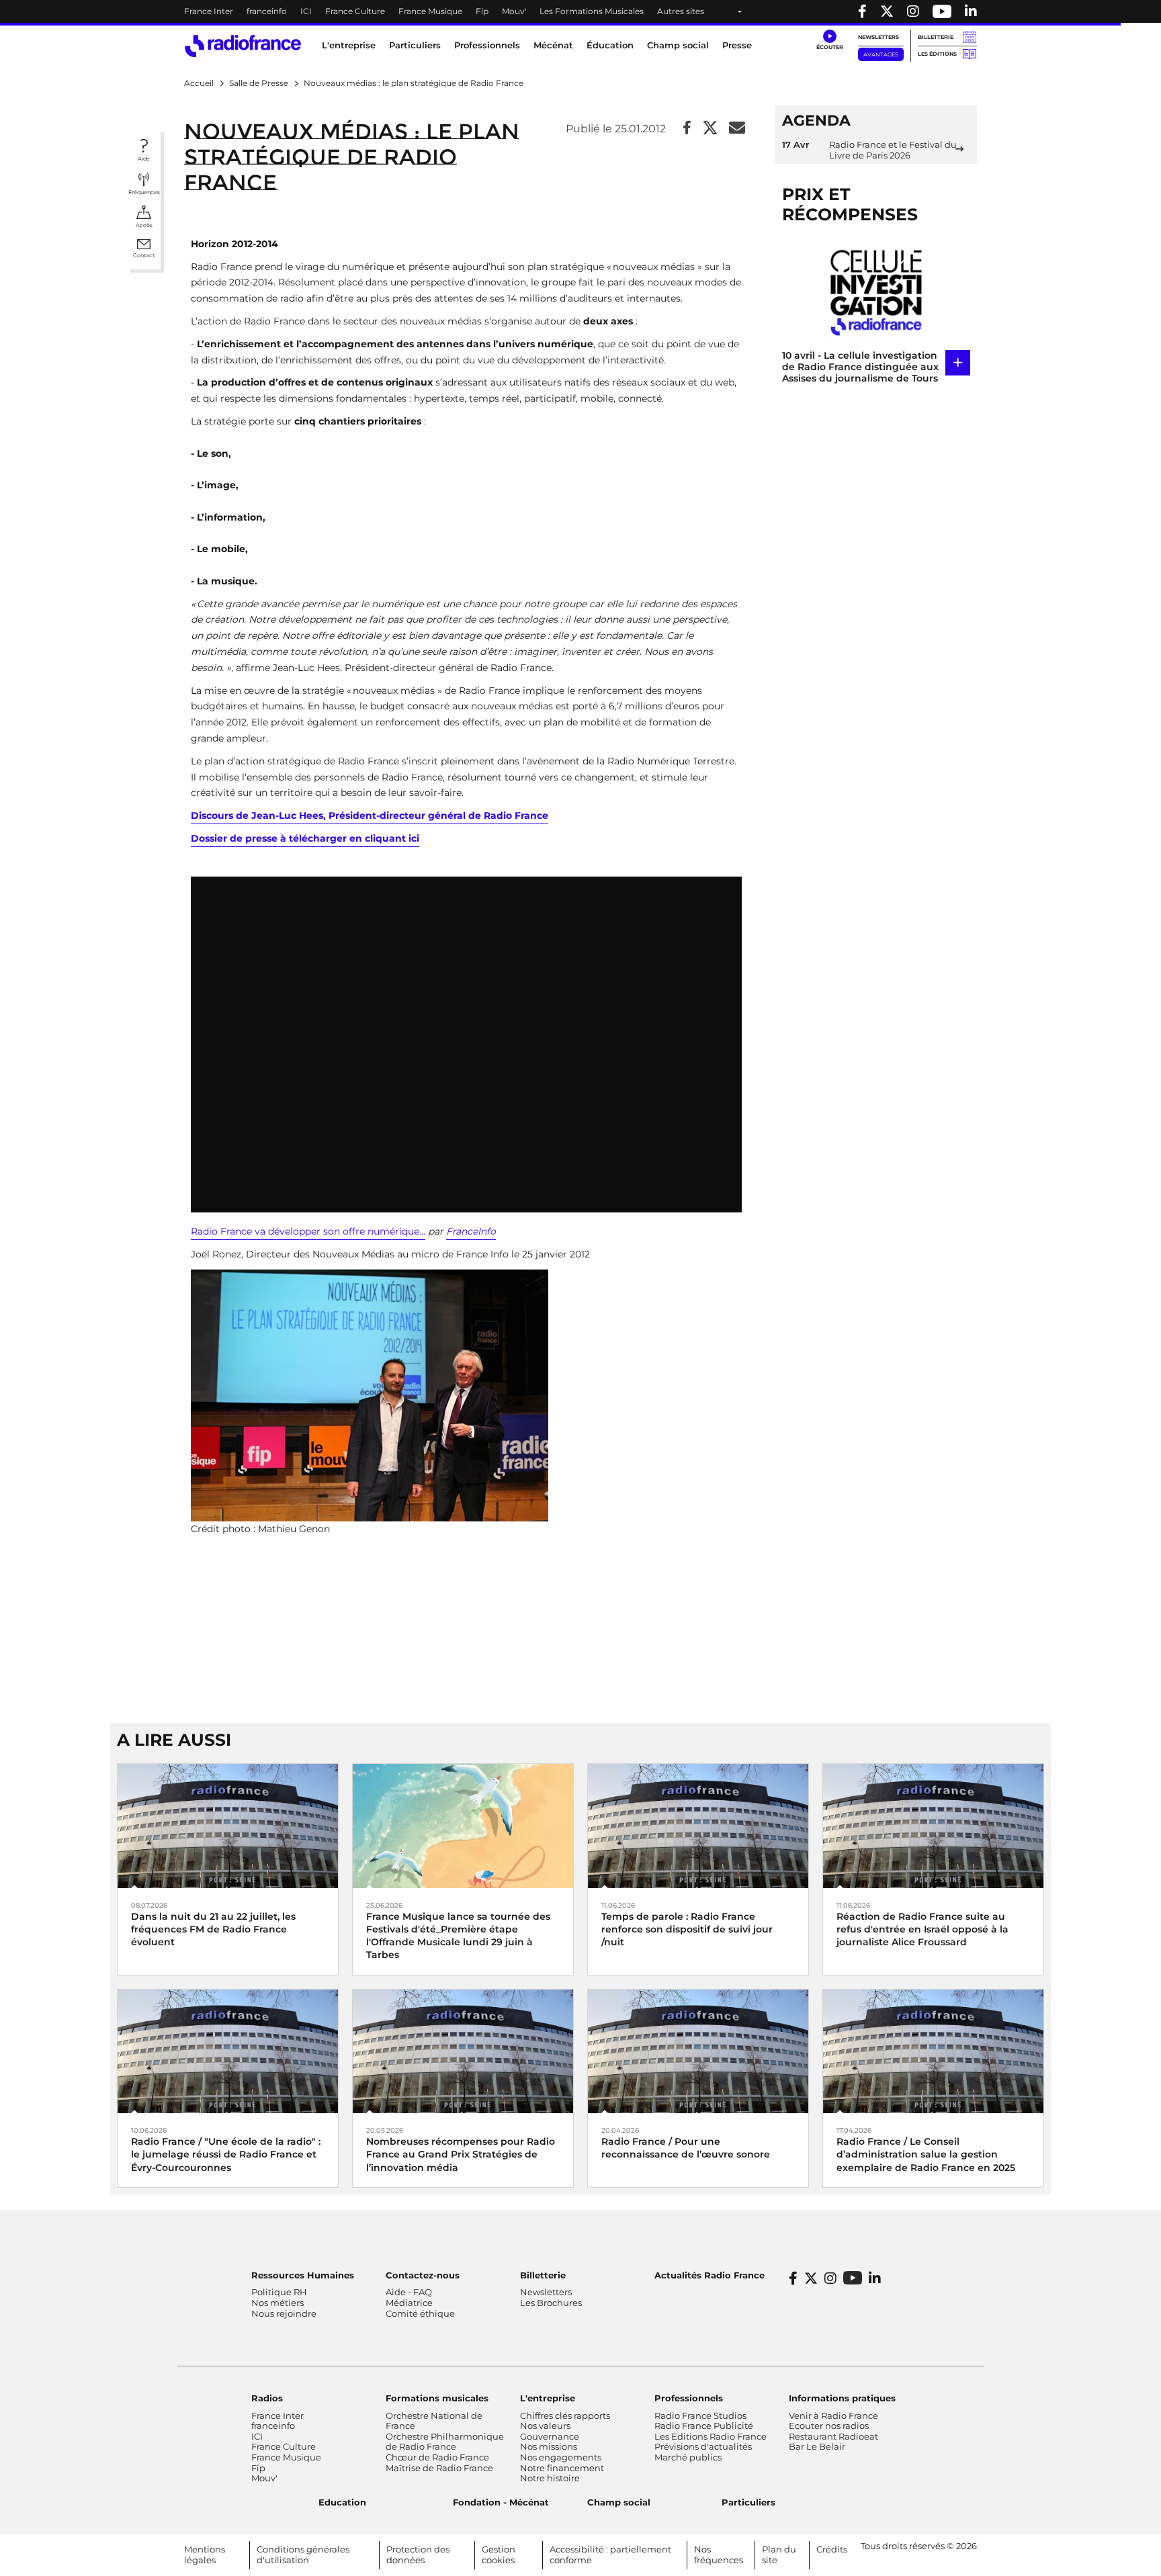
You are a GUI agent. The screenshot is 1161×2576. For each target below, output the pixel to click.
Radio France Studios (700, 2415)
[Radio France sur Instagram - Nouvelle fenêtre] (913, 11)
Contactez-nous (423, 2275)
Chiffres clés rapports (565, 2415)
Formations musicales (437, 2398)
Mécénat (553, 45)
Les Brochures (551, 2303)
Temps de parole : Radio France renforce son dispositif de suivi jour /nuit (687, 1929)
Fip (482, 11)
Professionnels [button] (487, 45)
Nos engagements (561, 2457)
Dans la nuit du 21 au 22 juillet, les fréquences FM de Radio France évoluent (213, 1929)
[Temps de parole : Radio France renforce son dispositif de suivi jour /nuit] (698, 1825)
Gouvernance (550, 2436)
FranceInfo (471, 1231)
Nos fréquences (719, 2555)
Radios (267, 2398)
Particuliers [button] (415, 45)
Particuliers (748, 2502)
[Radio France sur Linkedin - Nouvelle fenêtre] (971, 11)
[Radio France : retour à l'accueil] (243, 46)
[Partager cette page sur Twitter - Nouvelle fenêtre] (710, 129)
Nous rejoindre (284, 2313)
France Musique (430, 11)
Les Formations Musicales (592, 11)
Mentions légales (205, 2555)
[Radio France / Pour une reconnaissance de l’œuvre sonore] (698, 2050)
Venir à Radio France (833, 2415)
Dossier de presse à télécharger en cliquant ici (305, 838)
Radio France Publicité (704, 2426)
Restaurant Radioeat (833, 2436)
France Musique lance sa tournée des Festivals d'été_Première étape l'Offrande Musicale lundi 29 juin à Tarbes (458, 1936)
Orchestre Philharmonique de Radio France (445, 2442)
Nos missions (549, 2446)
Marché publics (688, 2457)
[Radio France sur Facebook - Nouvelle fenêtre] (862, 11)
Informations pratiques (842, 2398)
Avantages (881, 54)
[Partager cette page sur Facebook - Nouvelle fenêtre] (687, 129)
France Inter (209, 11)
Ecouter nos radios (829, 2426)
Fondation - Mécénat (501, 2502)
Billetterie (936, 37)
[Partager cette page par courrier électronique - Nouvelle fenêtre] (737, 129)
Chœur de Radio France (437, 2457)
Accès (144, 225)
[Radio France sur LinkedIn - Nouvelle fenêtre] (875, 2278)
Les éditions (937, 54)
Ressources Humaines (303, 2275)
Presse (737, 45)
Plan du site (779, 2555)
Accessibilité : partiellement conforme (610, 2555)
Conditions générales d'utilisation (303, 2555)
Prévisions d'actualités (703, 2446)
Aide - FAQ (409, 2292)
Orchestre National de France (434, 2421)
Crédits (832, 2549)
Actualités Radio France (709, 2275)
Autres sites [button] (681, 11)
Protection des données (418, 2555)
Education (342, 2502)
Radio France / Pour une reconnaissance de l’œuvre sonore (686, 2148)
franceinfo (267, 11)
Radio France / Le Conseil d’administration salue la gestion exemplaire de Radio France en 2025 (926, 2154)
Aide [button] (144, 159)
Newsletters (878, 37)
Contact (144, 255)
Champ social (678, 45)
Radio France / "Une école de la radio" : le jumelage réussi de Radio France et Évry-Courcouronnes (226, 2154)
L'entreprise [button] (349, 45)
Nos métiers (277, 2303)
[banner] (580, 11)
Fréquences (144, 192)
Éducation (610, 45)
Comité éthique (420, 2313)
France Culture (355, 11)
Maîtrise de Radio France (439, 2468)
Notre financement (562, 2468)
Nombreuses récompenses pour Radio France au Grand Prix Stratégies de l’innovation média (461, 2154)
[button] (829, 40)
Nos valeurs (545, 2426)
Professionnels (689, 2398)
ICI (306, 11)
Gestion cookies (499, 2555)
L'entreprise (548, 2398)
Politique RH (279, 2292)
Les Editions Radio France (711, 2436)
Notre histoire (550, 2478)
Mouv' (514, 11)
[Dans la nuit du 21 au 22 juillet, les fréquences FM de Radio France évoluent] (228, 1825)
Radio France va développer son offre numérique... (308, 1231)
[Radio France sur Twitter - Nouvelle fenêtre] (887, 11)
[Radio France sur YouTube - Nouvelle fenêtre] (942, 11)
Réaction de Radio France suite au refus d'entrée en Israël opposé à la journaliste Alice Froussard (922, 1929)
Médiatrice (409, 2303)
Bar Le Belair (817, 2446)
